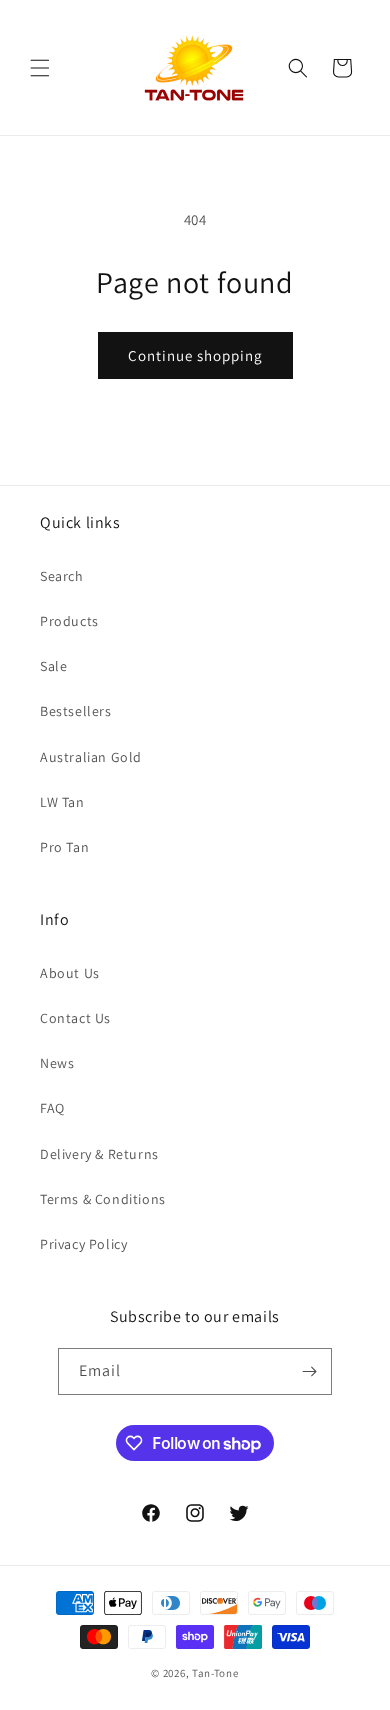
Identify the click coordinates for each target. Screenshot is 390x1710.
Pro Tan (64, 847)
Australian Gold (91, 757)
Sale (53, 666)
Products (69, 621)
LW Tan (62, 802)
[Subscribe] (309, 1371)
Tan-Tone (215, 1673)
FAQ (52, 1108)
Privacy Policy (83, 1244)
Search (62, 576)
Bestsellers (76, 711)
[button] (40, 68)
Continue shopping (195, 355)
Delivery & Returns (99, 1154)
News (57, 1063)
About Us (70, 973)
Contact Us (75, 1018)
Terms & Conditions (103, 1199)
